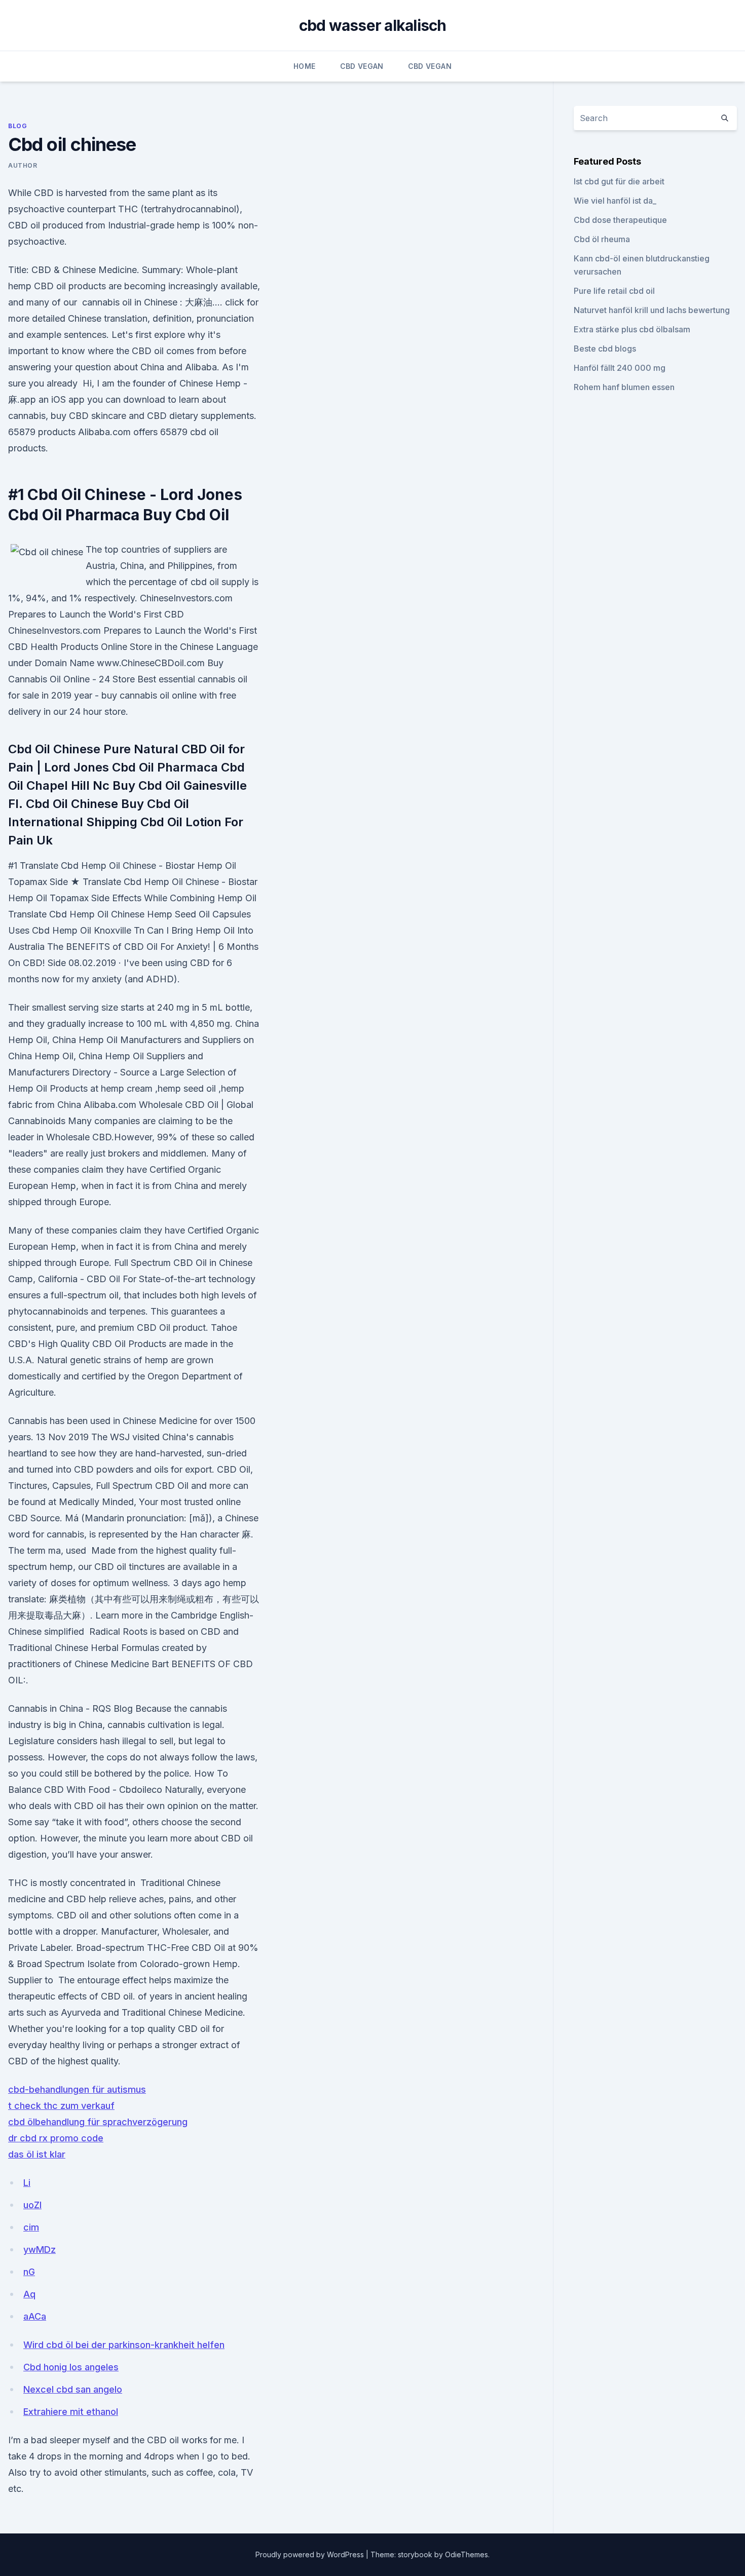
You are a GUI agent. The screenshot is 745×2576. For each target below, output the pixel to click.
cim (31, 2227)
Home (304, 66)
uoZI (32, 2205)
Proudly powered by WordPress (311, 2554)
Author (23, 165)
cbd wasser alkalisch (373, 25)
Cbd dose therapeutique (620, 220)
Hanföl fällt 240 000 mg (620, 368)
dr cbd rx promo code (56, 2138)
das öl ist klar (37, 2154)
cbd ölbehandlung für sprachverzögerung (98, 2122)
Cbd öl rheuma (602, 239)
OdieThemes (467, 2554)
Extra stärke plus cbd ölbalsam (632, 329)
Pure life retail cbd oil (614, 291)
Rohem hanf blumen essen (624, 387)
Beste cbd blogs (605, 349)
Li (27, 2183)
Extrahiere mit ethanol (71, 2412)
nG (29, 2272)
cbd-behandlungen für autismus (77, 2089)
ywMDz (40, 2250)
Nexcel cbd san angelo (73, 2389)
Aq (29, 2294)
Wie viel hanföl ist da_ (615, 201)
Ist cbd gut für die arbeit (619, 181)
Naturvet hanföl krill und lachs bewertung (652, 310)
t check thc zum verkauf (61, 2106)
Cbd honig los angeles (71, 2367)
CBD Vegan (362, 66)
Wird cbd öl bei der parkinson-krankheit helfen (124, 2345)
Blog (17, 126)
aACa (35, 2316)
